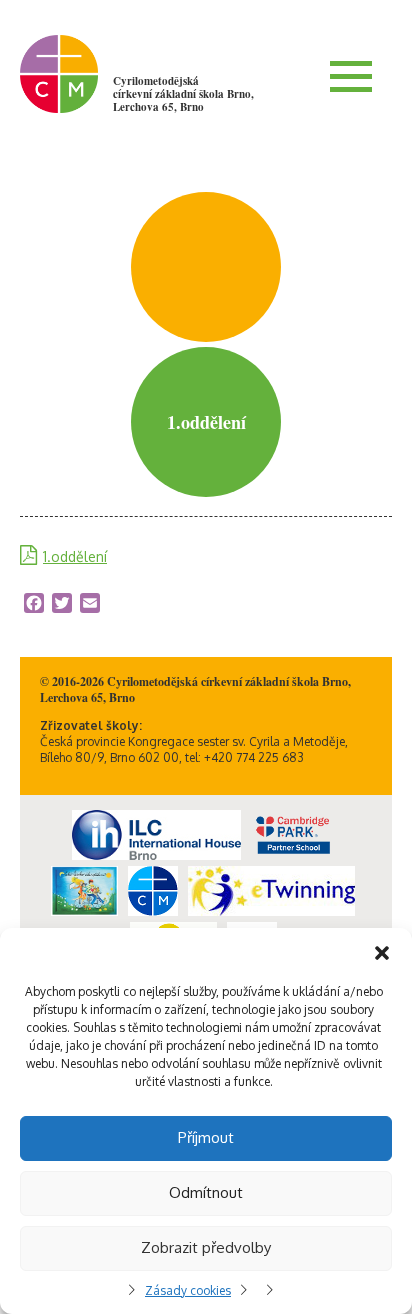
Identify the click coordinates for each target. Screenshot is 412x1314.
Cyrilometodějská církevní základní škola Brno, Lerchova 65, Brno (183, 94)
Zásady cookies (188, 1290)
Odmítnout (206, 1192)
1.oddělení (75, 556)
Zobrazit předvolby (206, 1247)
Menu (351, 76)
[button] (382, 953)
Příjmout (206, 1137)
